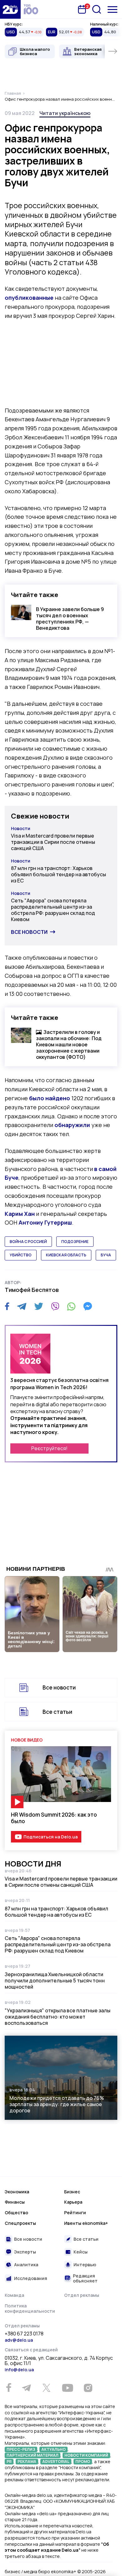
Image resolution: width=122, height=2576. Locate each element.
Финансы (15, 2202)
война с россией (28, 1242)
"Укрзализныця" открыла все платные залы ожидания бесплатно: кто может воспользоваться (58, 2017)
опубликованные (29, 298)
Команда (14, 2295)
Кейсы (81, 2252)
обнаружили (72, 1125)
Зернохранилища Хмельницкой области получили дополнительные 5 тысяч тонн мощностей (55, 1981)
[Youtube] (67, 2388)
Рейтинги (75, 2213)
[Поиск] (97, 9)
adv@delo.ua (19, 2340)
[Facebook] (7, 1306)
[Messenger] (88, 1306)
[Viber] (55, 1306)
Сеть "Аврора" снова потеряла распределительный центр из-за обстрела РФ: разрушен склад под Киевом (53, 910)
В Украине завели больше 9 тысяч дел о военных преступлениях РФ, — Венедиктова (70, 619)
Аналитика (26, 2265)
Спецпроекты (20, 2223)
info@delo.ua (19, 2370)
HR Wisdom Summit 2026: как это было (54, 1818)
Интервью (85, 2265)
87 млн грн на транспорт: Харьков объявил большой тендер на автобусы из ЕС (58, 874)
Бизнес (72, 2192)
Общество (16, 2213)
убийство (21, 1255)
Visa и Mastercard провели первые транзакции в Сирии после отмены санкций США (53, 842)
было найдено (50, 1098)
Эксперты (25, 2252)
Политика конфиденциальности (30, 2308)
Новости (21, 828)
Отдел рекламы (82, 2295)
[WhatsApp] (71, 1306)
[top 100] (31, 9)
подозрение (75, 1242)
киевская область (66, 1255)
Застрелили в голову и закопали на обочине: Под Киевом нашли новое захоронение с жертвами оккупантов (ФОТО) (69, 1044)
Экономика (17, 2192)
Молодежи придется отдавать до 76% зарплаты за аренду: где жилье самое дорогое (57, 2104)
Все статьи (57, 1712)
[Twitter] (39, 1306)
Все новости (29, 932)
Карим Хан (20, 1214)
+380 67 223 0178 (24, 2334)
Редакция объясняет (85, 2278)
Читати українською (65, 113)
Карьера (73, 2202)
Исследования (31, 2278)
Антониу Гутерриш (45, 1222)
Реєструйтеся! (49, 1448)
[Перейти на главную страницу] (10, 9)
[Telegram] (22, 1306)
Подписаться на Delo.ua (51, 1837)
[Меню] (112, 10)
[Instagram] (88, 2388)
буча (106, 1255)
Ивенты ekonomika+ (86, 2223)
